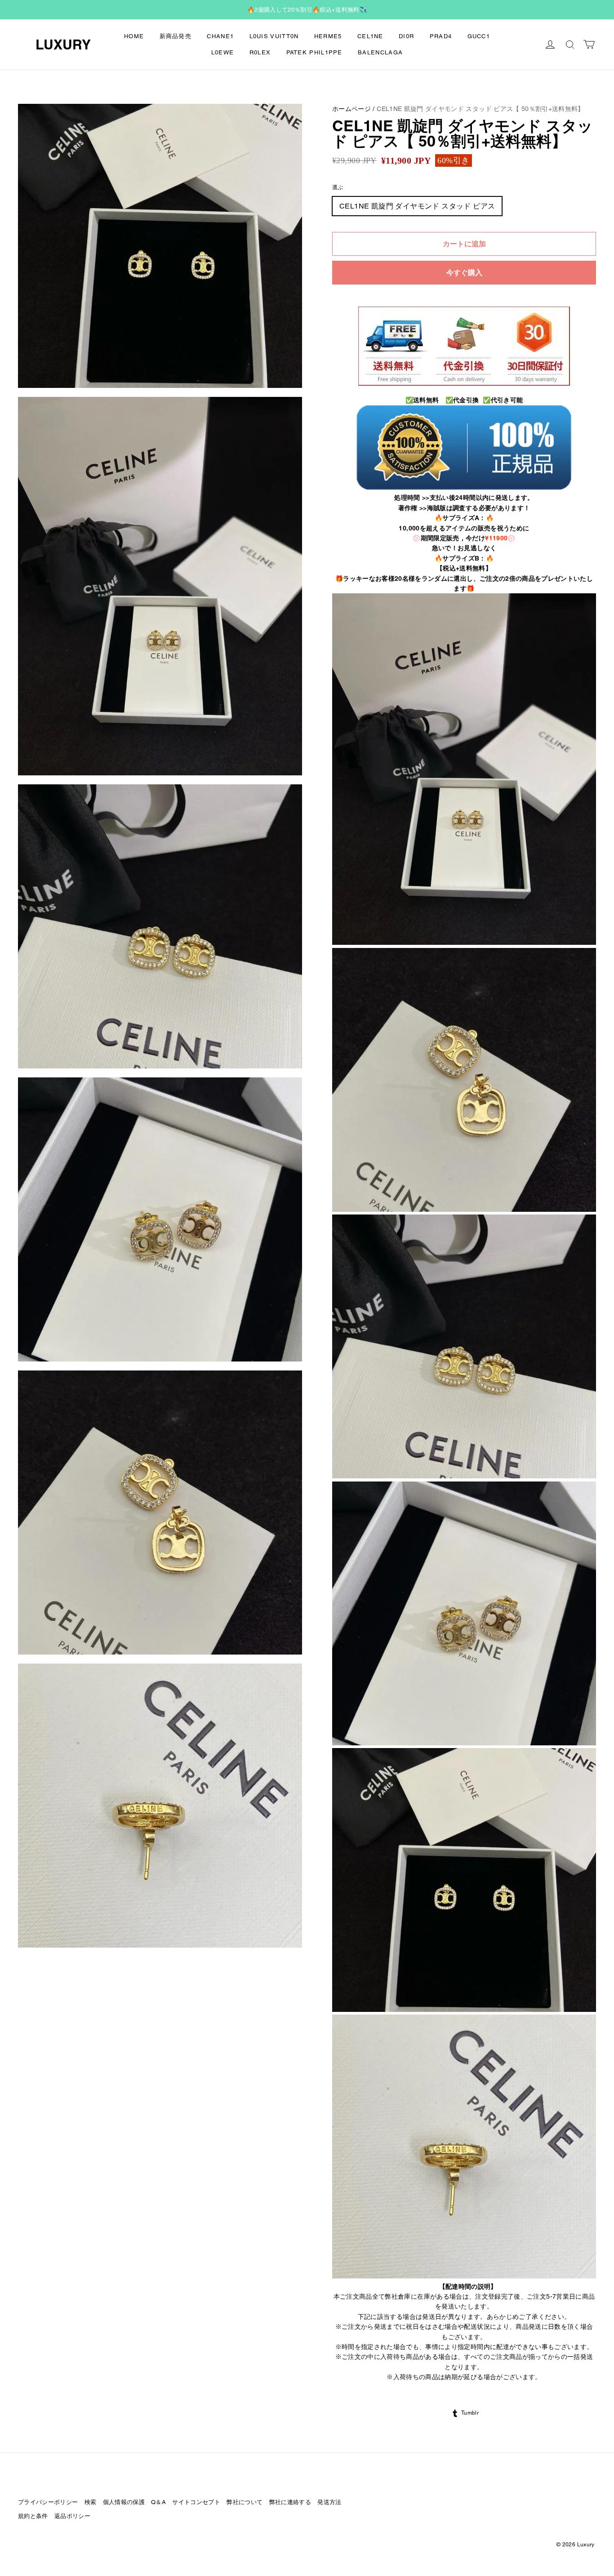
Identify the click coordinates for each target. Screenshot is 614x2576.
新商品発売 (176, 36)
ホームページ (351, 109)
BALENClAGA (380, 52)
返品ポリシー (72, 2516)
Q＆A (158, 2502)
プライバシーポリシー (48, 2502)
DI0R (406, 36)
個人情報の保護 (124, 2502)
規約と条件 (33, 2516)
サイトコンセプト (196, 2502)
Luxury (63, 44)
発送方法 (329, 2502)
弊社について (245, 2502)
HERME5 (328, 36)
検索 (91, 2502)
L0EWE (223, 52)
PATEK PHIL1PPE (314, 52)
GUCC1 (479, 36)
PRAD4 (441, 36)
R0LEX (260, 52)
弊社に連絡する (290, 2502)
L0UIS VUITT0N (274, 36)
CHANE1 (220, 36)
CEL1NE (370, 36)
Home (134, 36)
